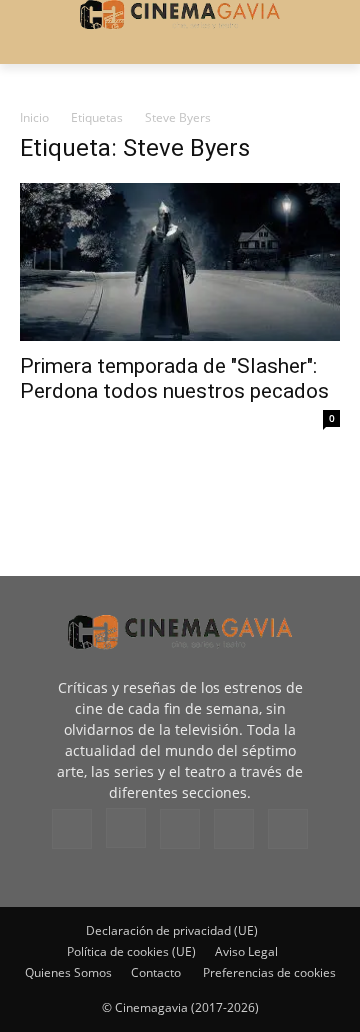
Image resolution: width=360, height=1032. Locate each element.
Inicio (34, 117)
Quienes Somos (68, 972)
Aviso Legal (246, 951)
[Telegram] (180, 829)
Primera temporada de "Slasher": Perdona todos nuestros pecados (174, 378)
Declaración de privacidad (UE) (172, 930)
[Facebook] (72, 829)
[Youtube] (288, 829)
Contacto (156, 972)
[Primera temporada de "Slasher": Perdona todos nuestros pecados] (180, 262)
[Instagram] (126, 828)
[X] (234, 829)
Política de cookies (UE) (131, 951)
